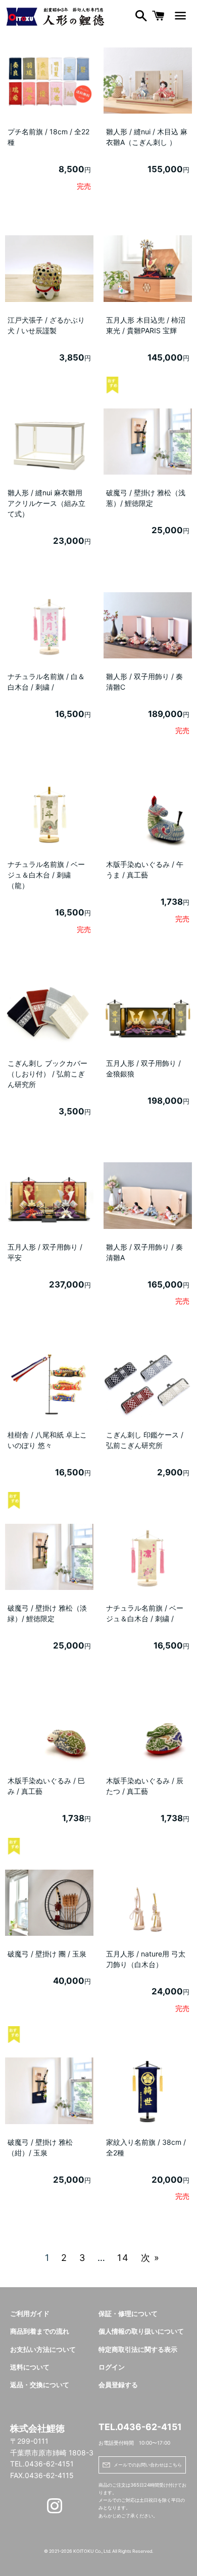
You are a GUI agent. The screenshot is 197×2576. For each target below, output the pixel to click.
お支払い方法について (43, 2350)
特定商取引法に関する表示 (138, 2350)
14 (123, 2258)
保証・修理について (128, 2314)
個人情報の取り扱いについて (141, 2331)
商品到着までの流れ (40, 2331)
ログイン (112, 2367)
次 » (151, 2258)
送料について (30, 2367)
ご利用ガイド (30, 2314)
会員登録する (118, 2385)
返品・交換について (40, 2385)
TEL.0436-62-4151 (140, 2427)
